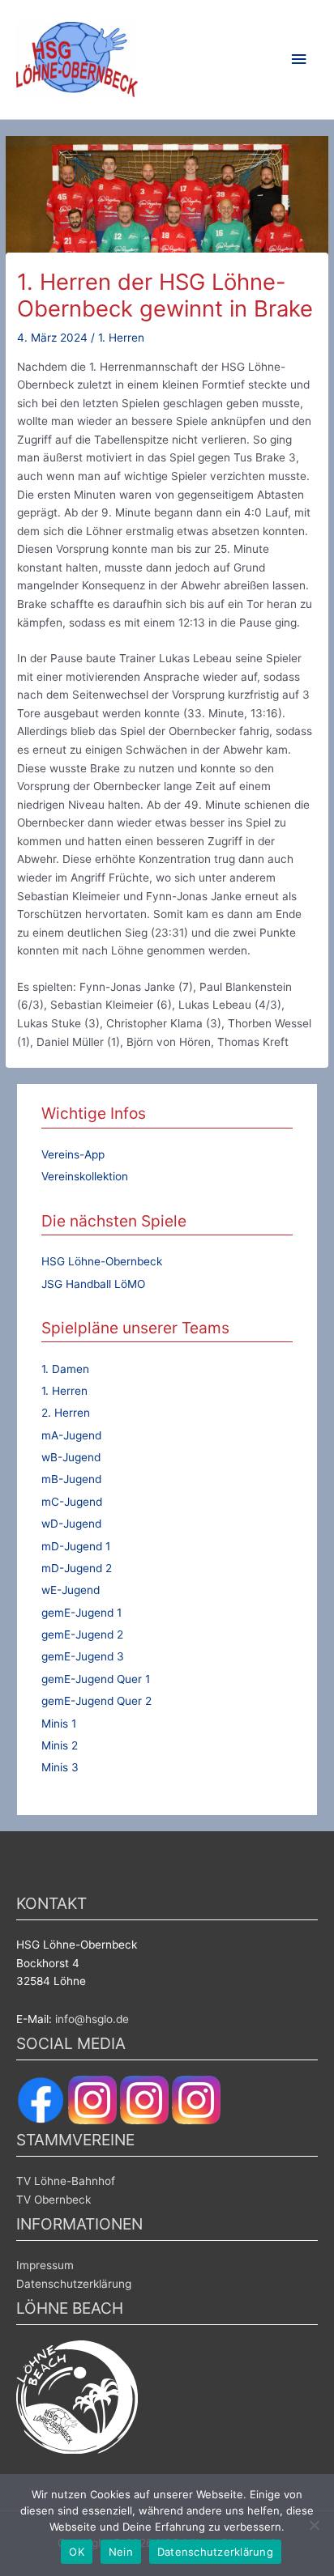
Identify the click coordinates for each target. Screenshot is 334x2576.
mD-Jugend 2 (77, 1568)
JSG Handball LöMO (93, 1284)
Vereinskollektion (85, 1176)
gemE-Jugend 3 (83, 1656)
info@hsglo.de (92, 2019)
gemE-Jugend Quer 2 (96, 1701)
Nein (121, 2552)
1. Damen (65, 1369)
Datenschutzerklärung (74, 2284)
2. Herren (66, 1413)
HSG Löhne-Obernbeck (102, 1261)
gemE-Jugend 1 (81, 1613)
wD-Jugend (71, 1524)
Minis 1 (59, 1724)
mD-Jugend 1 (76, 1546)
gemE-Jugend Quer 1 (96, 1679)
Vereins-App (73, 1154)
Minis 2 (60, 1745)
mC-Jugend (72, 1502)
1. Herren (121, 338)
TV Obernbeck (54, 2200)
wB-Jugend (71, 1457)
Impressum (45, 2265)
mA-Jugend (71, 1435)
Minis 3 (60, 1767)
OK (77, 2552)
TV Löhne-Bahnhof (66, 2181)
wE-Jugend (71, 1590)
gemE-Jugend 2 (82, 1634)
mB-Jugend (71, 1479)
